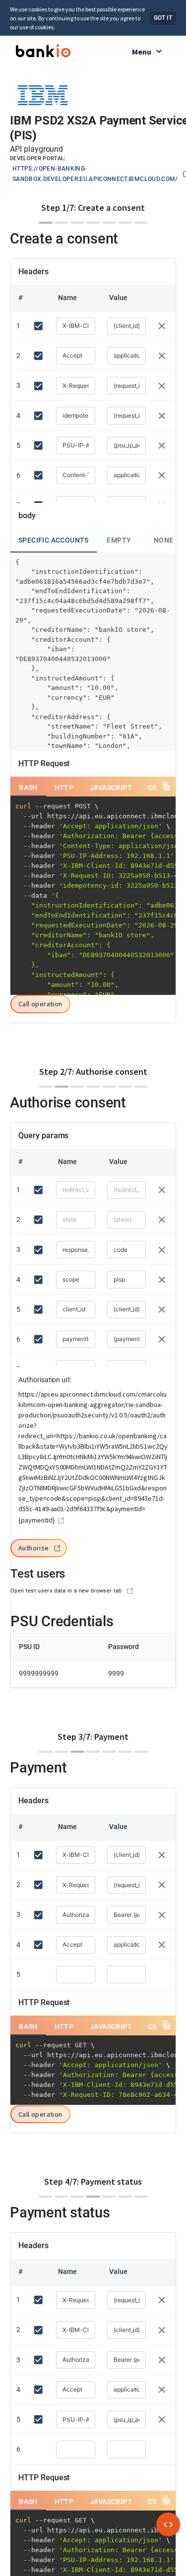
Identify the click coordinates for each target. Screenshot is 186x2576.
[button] (40, 1005)
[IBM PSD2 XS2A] (43, 94)
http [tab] (64, 788)
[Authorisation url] (61, 1521)
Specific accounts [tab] (54, 540)
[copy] (166, 786)
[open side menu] (168, 2524)
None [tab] (164, 540)
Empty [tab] (119, 540)
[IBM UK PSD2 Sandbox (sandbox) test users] (130, 1591)
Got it (163, 18)
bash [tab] (28, 788)
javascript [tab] (111, 788)
